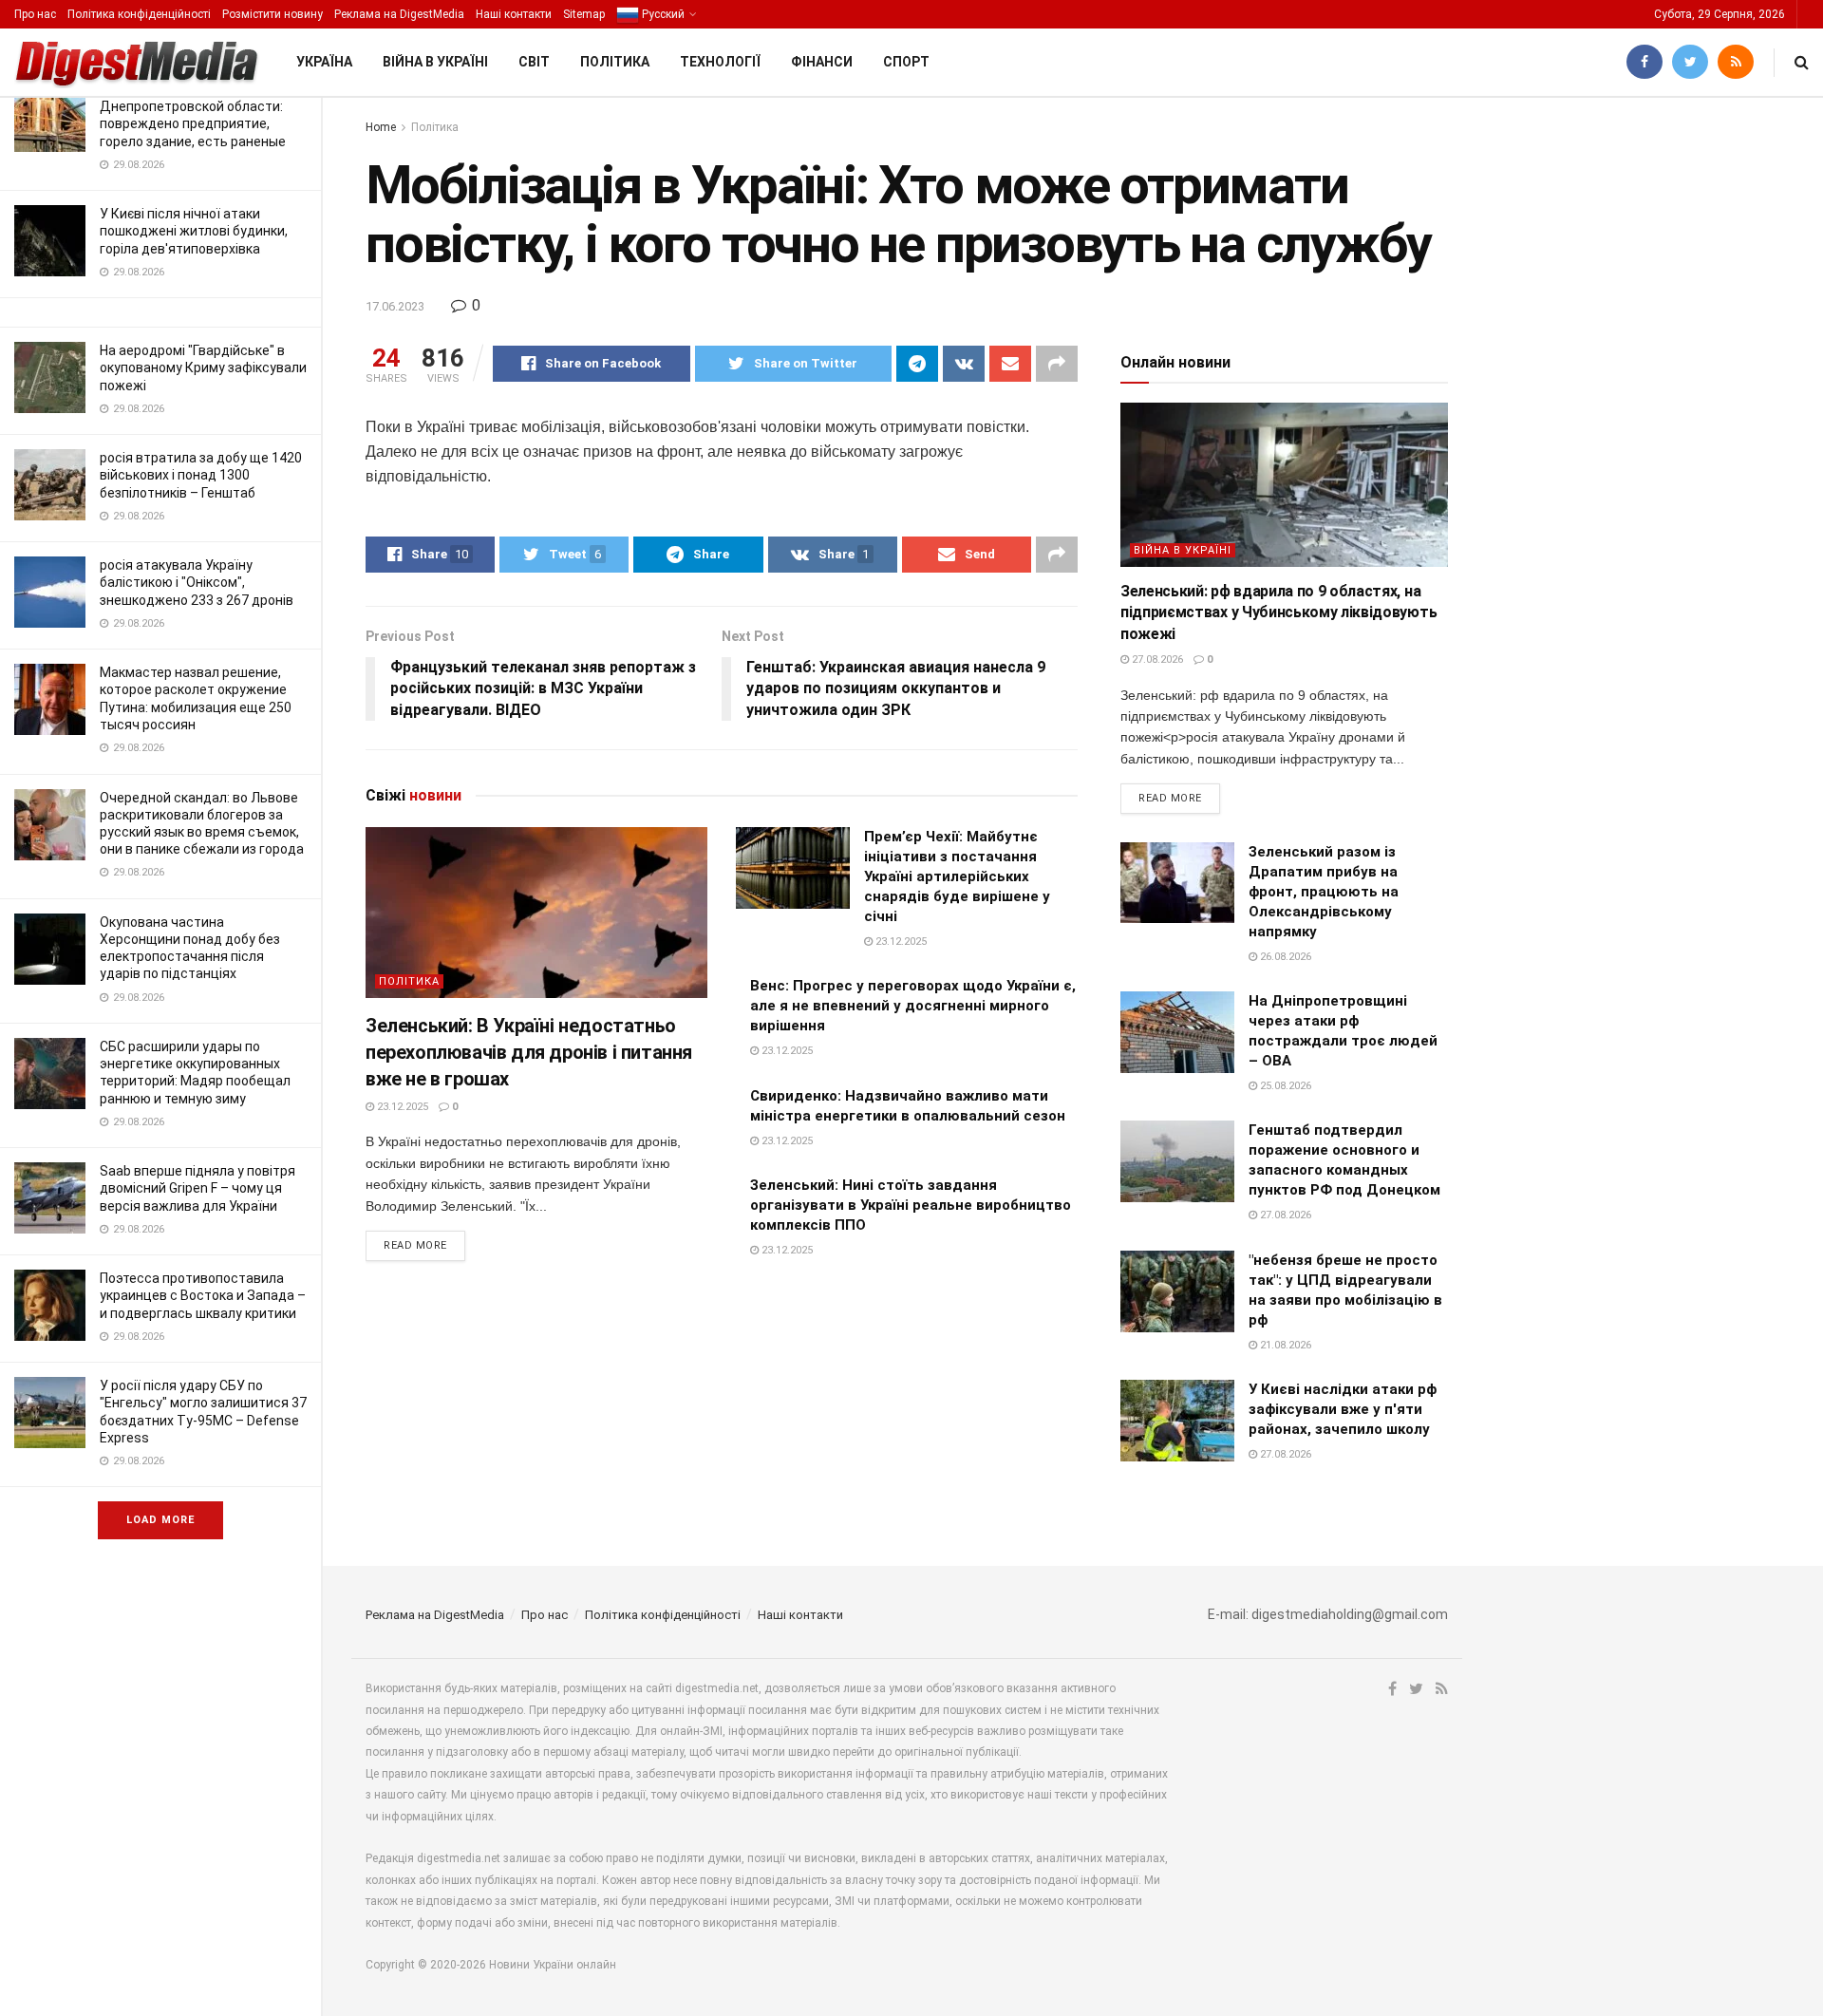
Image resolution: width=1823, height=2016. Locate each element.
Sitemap (584, 14)
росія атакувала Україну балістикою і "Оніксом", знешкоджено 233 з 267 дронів (197, 582)
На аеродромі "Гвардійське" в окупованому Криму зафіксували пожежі (203, 367)
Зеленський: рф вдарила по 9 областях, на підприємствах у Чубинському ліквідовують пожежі (1278, 612)
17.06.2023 (395, 306)
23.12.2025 (401, 1107)
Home (381, 127)
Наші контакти (514, 14)
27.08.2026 (1156, 659)
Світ (534, 62)
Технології (720, 62)
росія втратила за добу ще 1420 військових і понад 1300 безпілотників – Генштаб (201, 475)
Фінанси (822, 62)
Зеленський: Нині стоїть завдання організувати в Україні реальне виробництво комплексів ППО (911, 1205)
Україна (324, 62)
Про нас (35, 14)
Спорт (906, 62)
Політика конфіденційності (139, 14)
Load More (160, 1520)
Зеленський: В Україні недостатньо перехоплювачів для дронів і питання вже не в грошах (529, 1052)
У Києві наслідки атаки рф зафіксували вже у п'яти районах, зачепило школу (1343, 1409)
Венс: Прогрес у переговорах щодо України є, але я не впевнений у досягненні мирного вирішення (913, 1006)
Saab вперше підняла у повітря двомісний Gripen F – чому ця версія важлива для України (197, 1188)
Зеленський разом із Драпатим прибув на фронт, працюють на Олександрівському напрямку (1324, 892)
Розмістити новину (273, 14)
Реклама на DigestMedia (399, 14)
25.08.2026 (1284, 1086)
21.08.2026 (1284, 1345)
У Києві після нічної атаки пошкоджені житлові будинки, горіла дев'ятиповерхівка (194, 231)
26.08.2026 (1284, 957)
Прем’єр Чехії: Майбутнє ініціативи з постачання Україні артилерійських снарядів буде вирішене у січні (957, 876)
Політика (615, 62)
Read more (415, 1245)
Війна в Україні (435, 62)
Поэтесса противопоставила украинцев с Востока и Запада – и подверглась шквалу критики (203, 1295)
